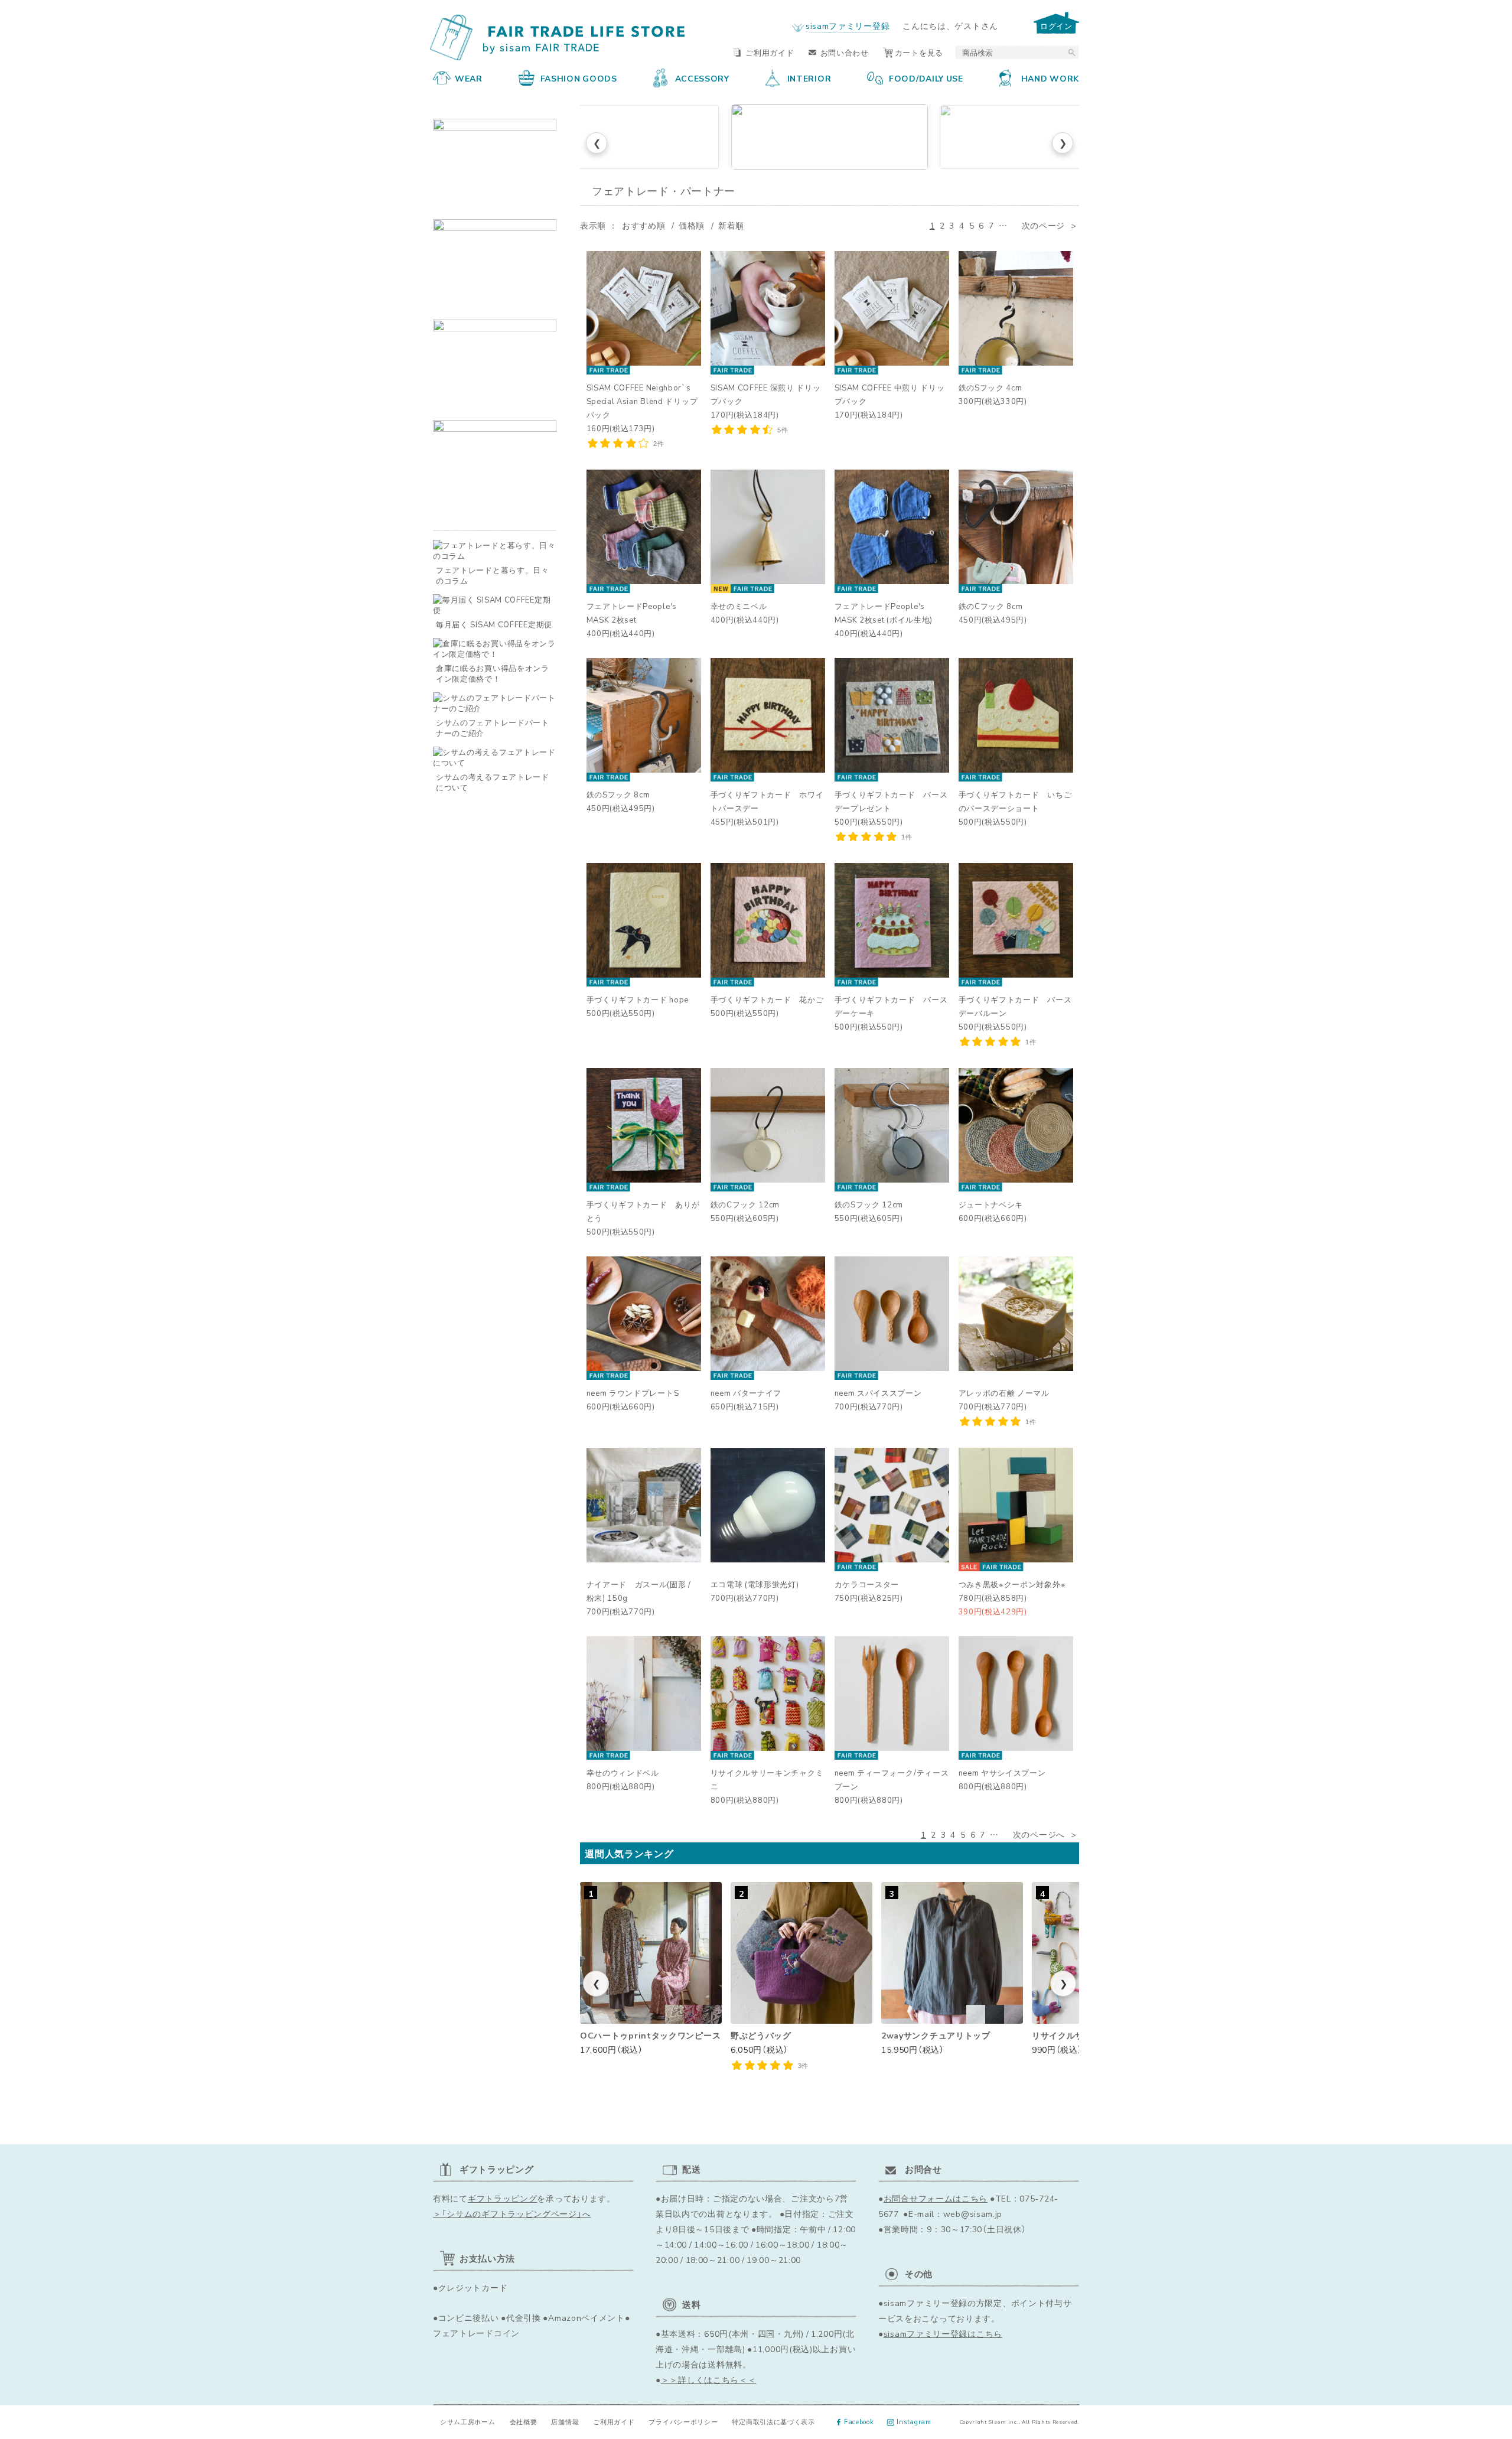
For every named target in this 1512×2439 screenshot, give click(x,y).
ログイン (1056, 26)
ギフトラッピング (503, 2198)
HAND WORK (1050, 78)
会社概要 (524, 2422)
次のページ (1044, 225)
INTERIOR (809, 78)
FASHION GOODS (579, 78)
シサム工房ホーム (468, 2422)
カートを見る (919, 52)
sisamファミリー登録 (848, 25)
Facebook (859, 2422)
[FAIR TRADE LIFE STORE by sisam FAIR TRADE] (560, 38)
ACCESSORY (702, 78)
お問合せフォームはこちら (936, 2198)
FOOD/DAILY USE (926, 78)
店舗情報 (565, 2422)
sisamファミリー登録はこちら (943, 2333)
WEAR (469, 78)
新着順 (731, 225)
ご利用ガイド (770, 52)
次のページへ (1039, 1834)
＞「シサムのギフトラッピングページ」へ (512, 2213)
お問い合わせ (845, 52)
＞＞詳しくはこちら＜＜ (709, 2379)
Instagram (914, 2422)
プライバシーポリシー (683, 2422)
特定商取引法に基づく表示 (773, 2422)
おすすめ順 (644, 225)
